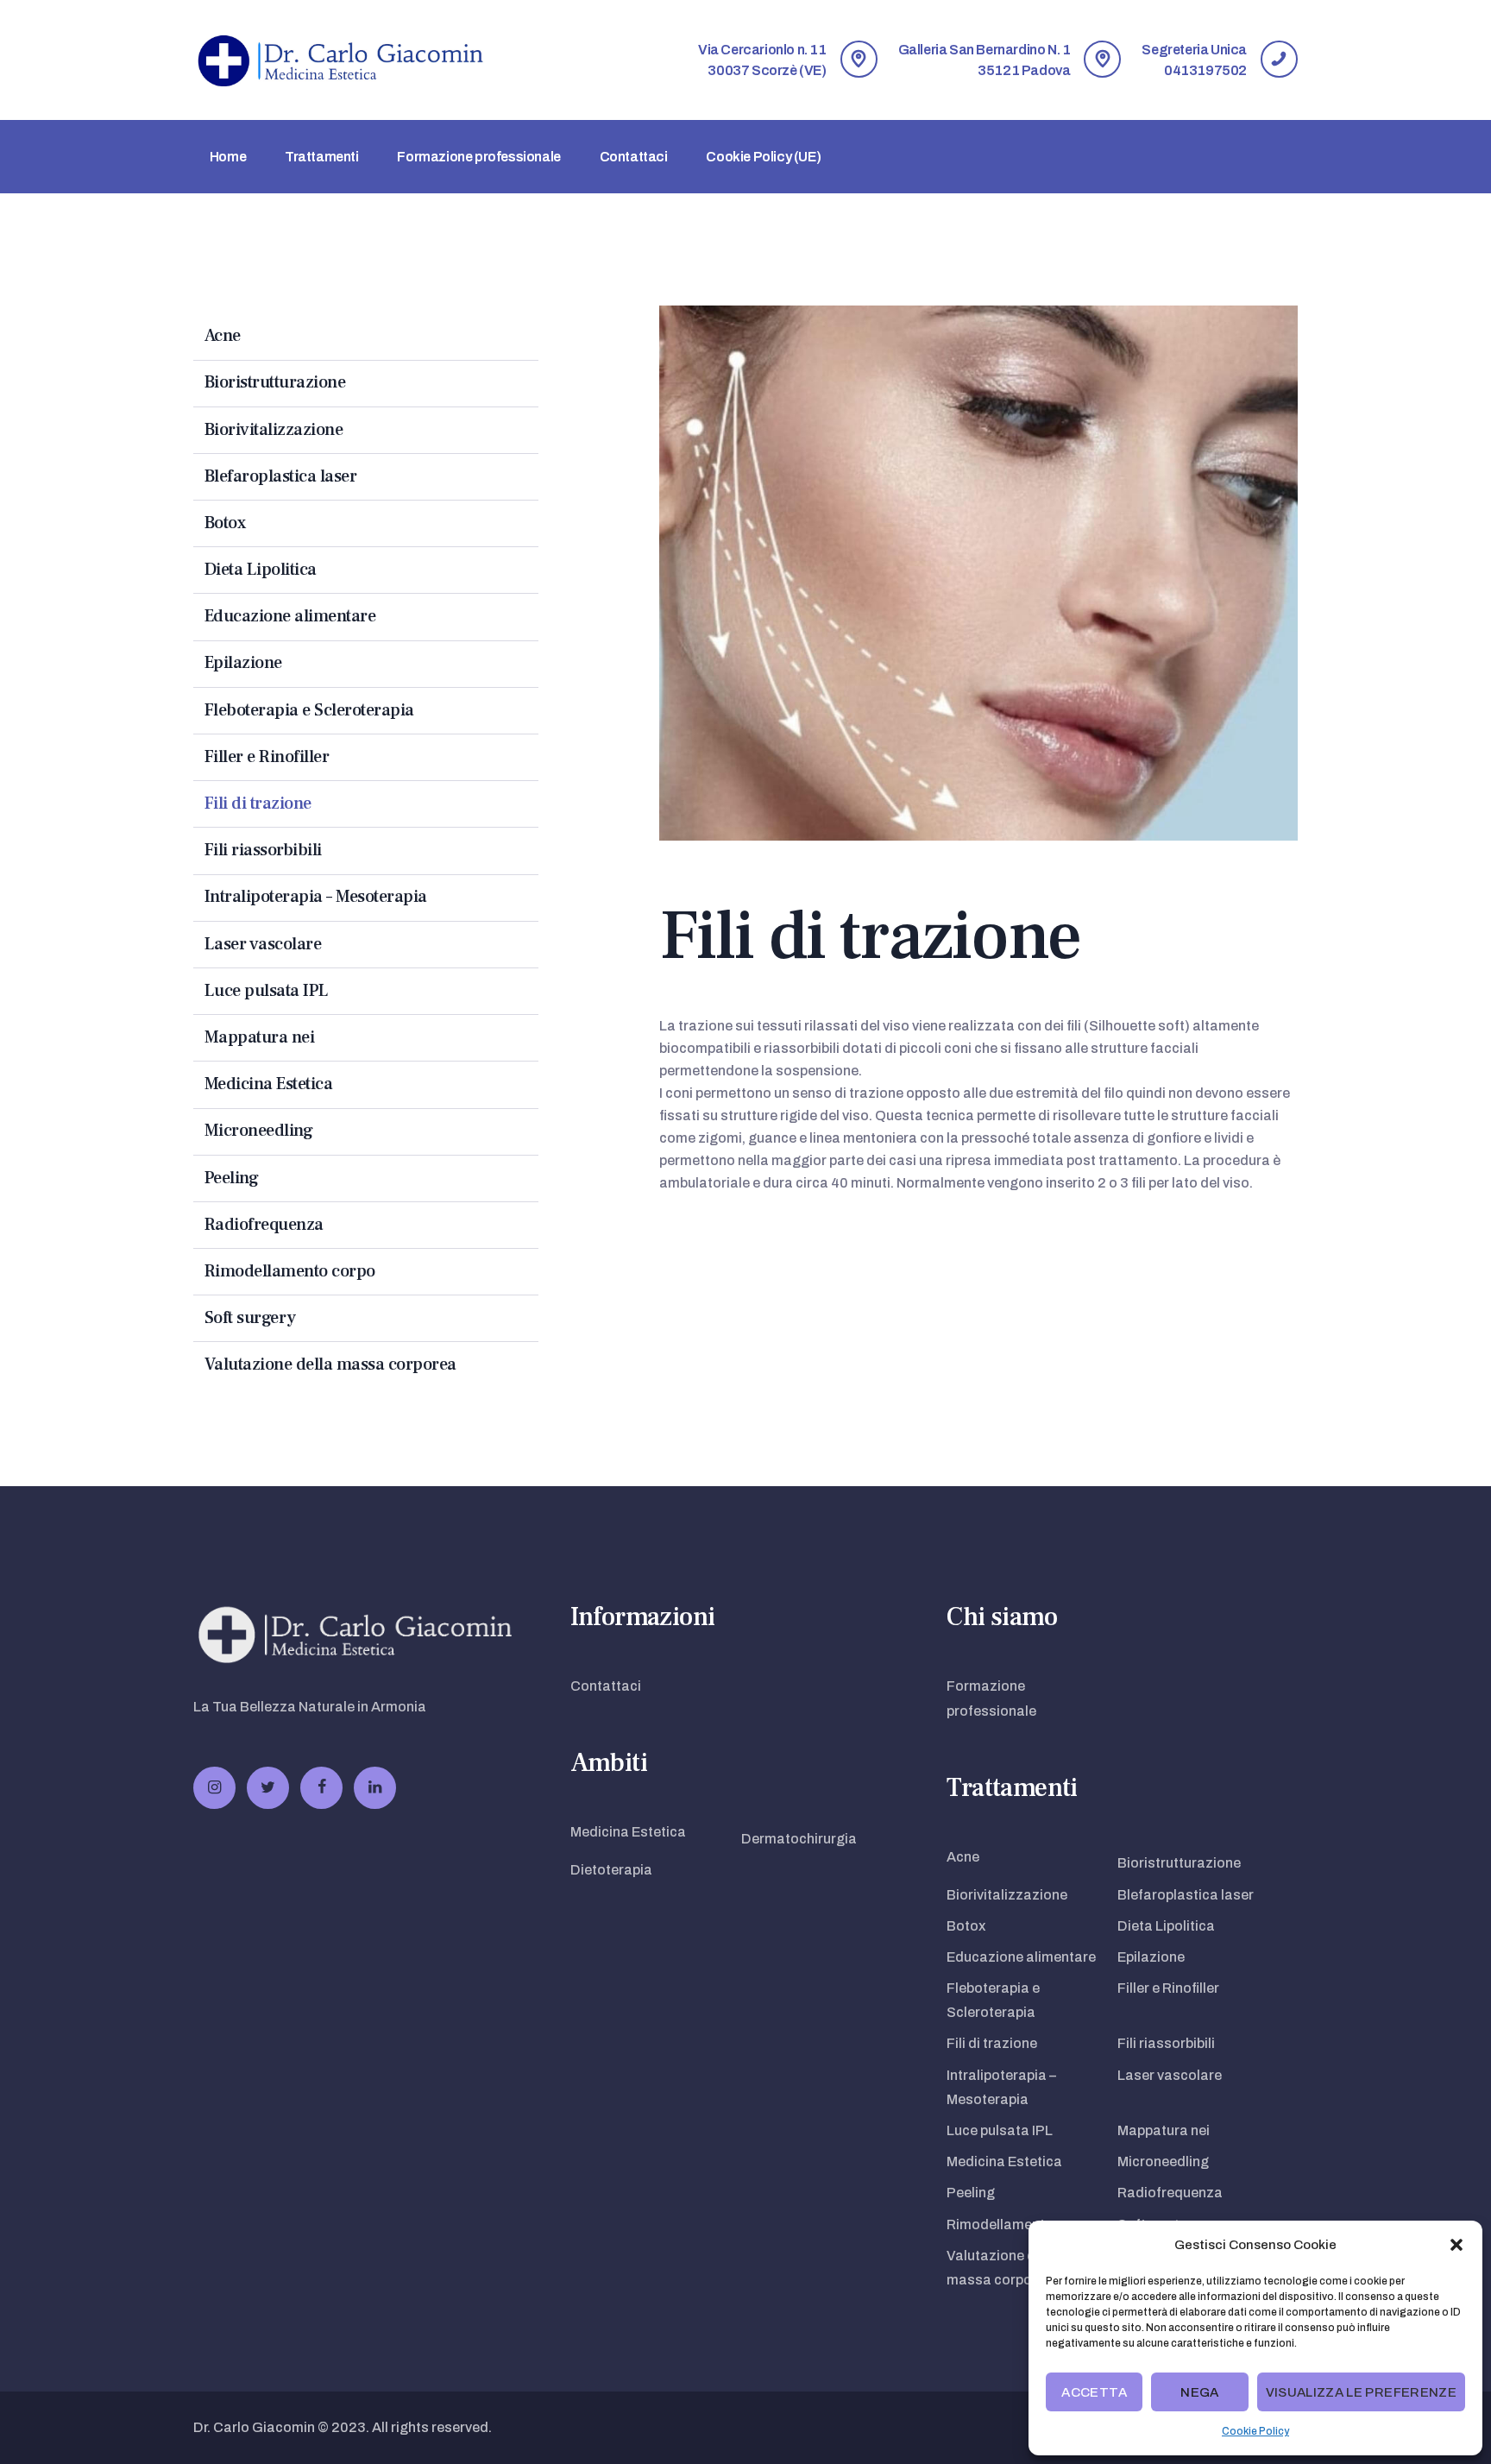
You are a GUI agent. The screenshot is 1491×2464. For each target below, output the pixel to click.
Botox (225, 523)
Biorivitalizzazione (274, 430)
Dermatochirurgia (799, 1839)
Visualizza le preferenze (1361, 2392)
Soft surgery (250, 1318)
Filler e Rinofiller (267, 757)
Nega (1199, 2392)
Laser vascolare (263, 944)
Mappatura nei (260, 1037)
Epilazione (243, 663)
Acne (223, 336)
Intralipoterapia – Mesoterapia (316, 897)
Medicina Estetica (269, 1084)
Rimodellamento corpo (290, 1271)
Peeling (232, 1178)
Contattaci (606, 1686)
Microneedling (259, 1131)
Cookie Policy (1255, 2431)
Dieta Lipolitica (261, 570)
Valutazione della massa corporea (330, 1364)
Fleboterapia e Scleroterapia (309, 710)
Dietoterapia (611, 1870)
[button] (1456, 2245)
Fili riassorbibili (263, 850)
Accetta (1094, 2392)
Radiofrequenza (264, 1225)
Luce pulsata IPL (267, 991)
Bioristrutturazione (275, 382)
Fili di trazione (258, 803)
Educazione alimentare (290, 616)
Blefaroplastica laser (281, 476)
